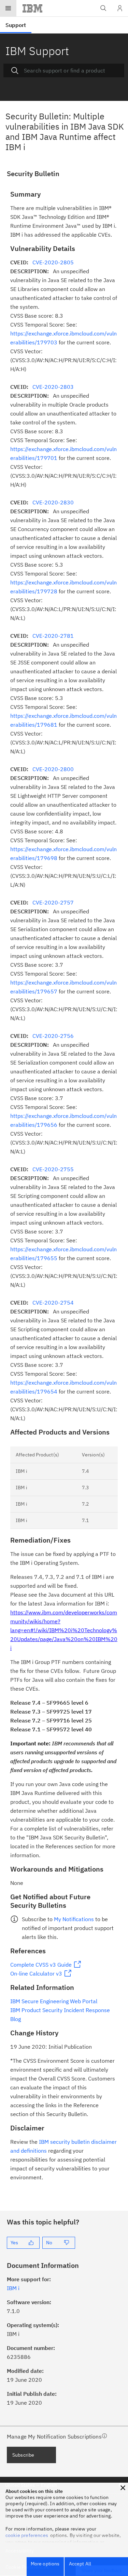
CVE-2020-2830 (53, 502)
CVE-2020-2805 (53, 262)
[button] (123, 2488)
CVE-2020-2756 (53, 1036)
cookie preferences (27, 2535)
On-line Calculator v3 (36, 1973)
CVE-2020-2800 (53, 769)
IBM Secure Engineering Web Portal (54, 2001)
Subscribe (23, 2455)
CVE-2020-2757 (53, 902)
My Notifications (74, 1919)
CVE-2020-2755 (53, 1169)
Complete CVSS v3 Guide (41, 1965)
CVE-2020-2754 (53, 1303)
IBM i (13, 2288)
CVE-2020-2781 (53, 636)
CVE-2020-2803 (53, 387)
